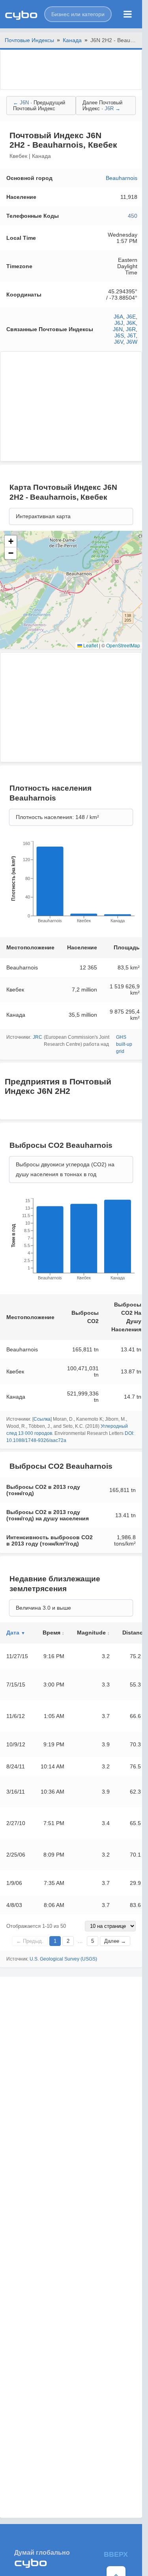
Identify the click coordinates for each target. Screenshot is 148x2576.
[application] (71, 884)
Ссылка (42, 1419)
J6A (118, 317)
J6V (119, 342)
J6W (132, 342)
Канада (72, 40)
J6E (131, 317)
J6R (131, 329)
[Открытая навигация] (128, 14)
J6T (131, 335)
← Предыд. (30, 1941)
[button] (78, 14)
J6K (131, 323)
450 (133, 216)
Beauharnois (122, 178)
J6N (118, 329)
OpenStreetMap (123, 645)
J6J (119, 323)
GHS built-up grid (124, 1044)
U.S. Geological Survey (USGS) (63, 1959)
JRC (37, 1037)
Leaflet (90, 645)
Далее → (115, 1941)
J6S (119, 335)
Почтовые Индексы (29, 40)
